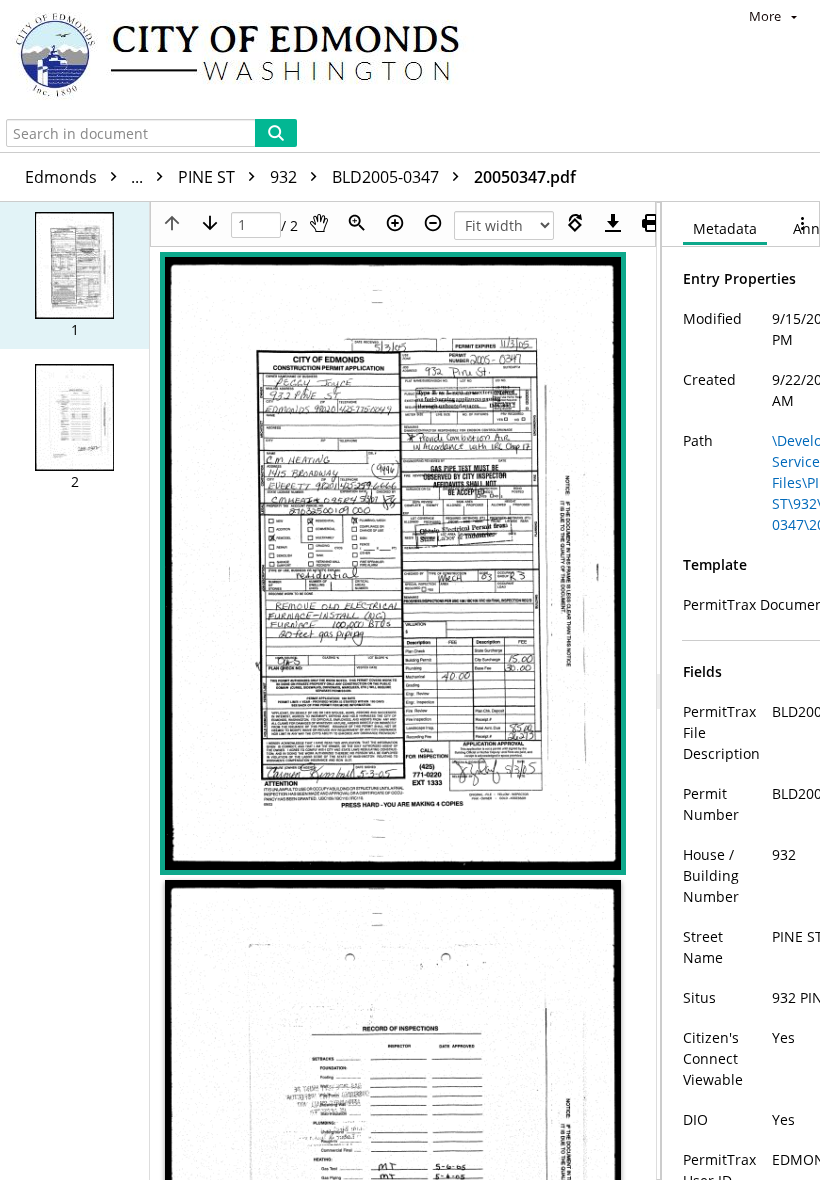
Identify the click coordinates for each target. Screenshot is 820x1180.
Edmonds (86, 177)
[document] (741, 691)
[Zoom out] (433, 223)
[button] (74, 275)
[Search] (276, 133)
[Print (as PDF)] (651, 223)
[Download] (613, 223)
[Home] (247, 57)
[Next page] (210, 223)
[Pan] (319, 223)
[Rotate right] (575, 223)
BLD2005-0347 (387, 177)
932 (285, 177)
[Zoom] (357, 223)
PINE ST (208, 177)
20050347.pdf (525, 177)
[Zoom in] (395, 223)
